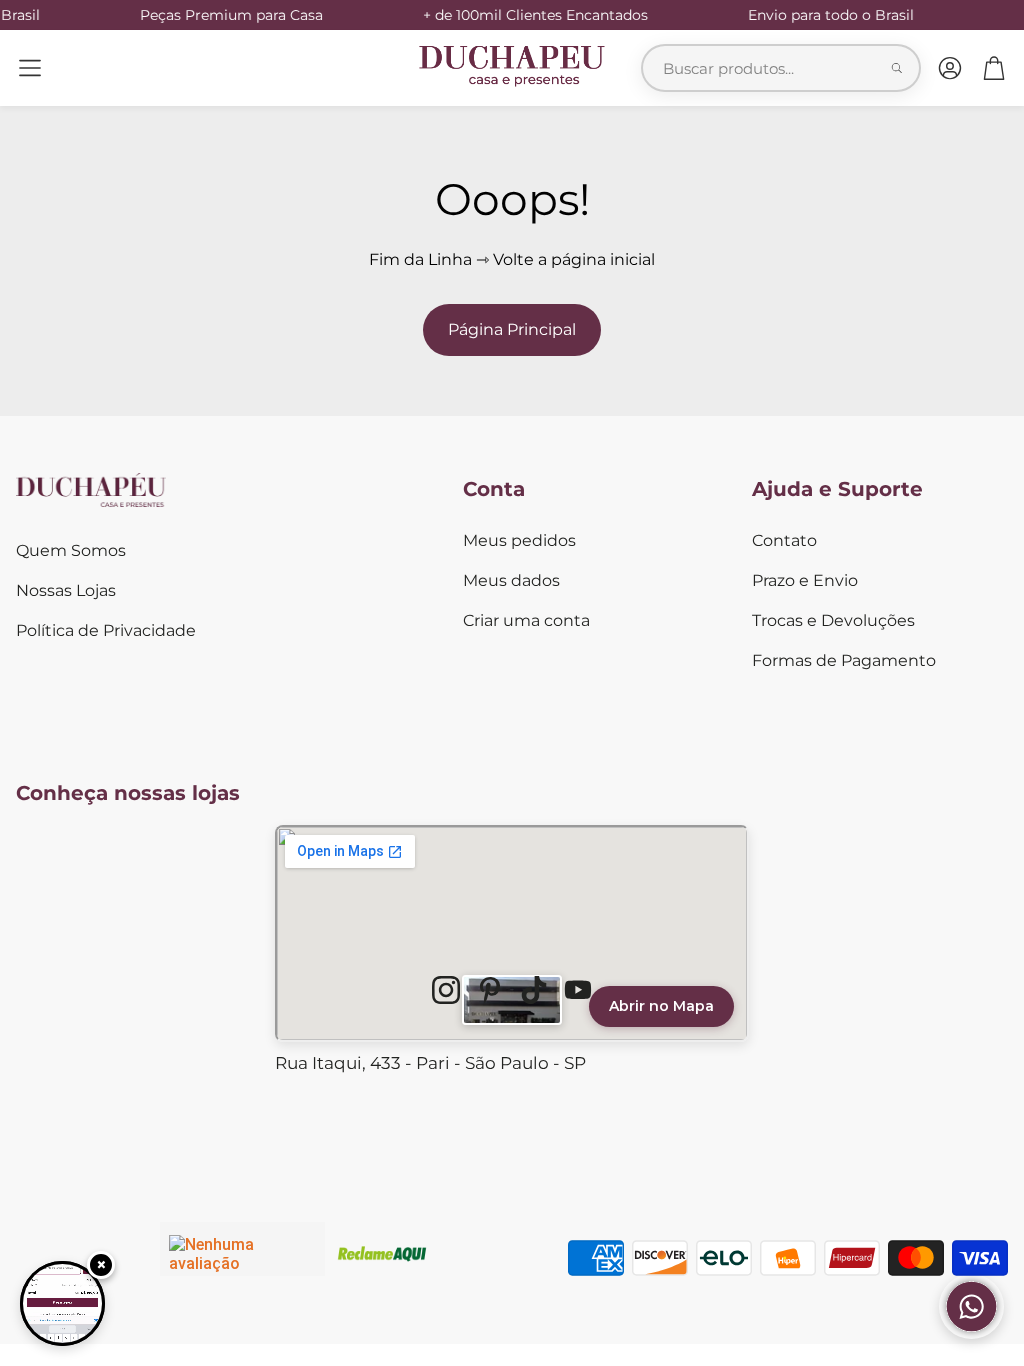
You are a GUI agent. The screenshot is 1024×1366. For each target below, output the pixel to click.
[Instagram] (446, 990)
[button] (30, 68)
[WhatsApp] (971, 1333)
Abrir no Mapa (661, 1006)
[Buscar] (897, 68)
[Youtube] (578, 990)
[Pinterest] (490, 990)
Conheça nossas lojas (128, 793)
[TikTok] (534, 990)
